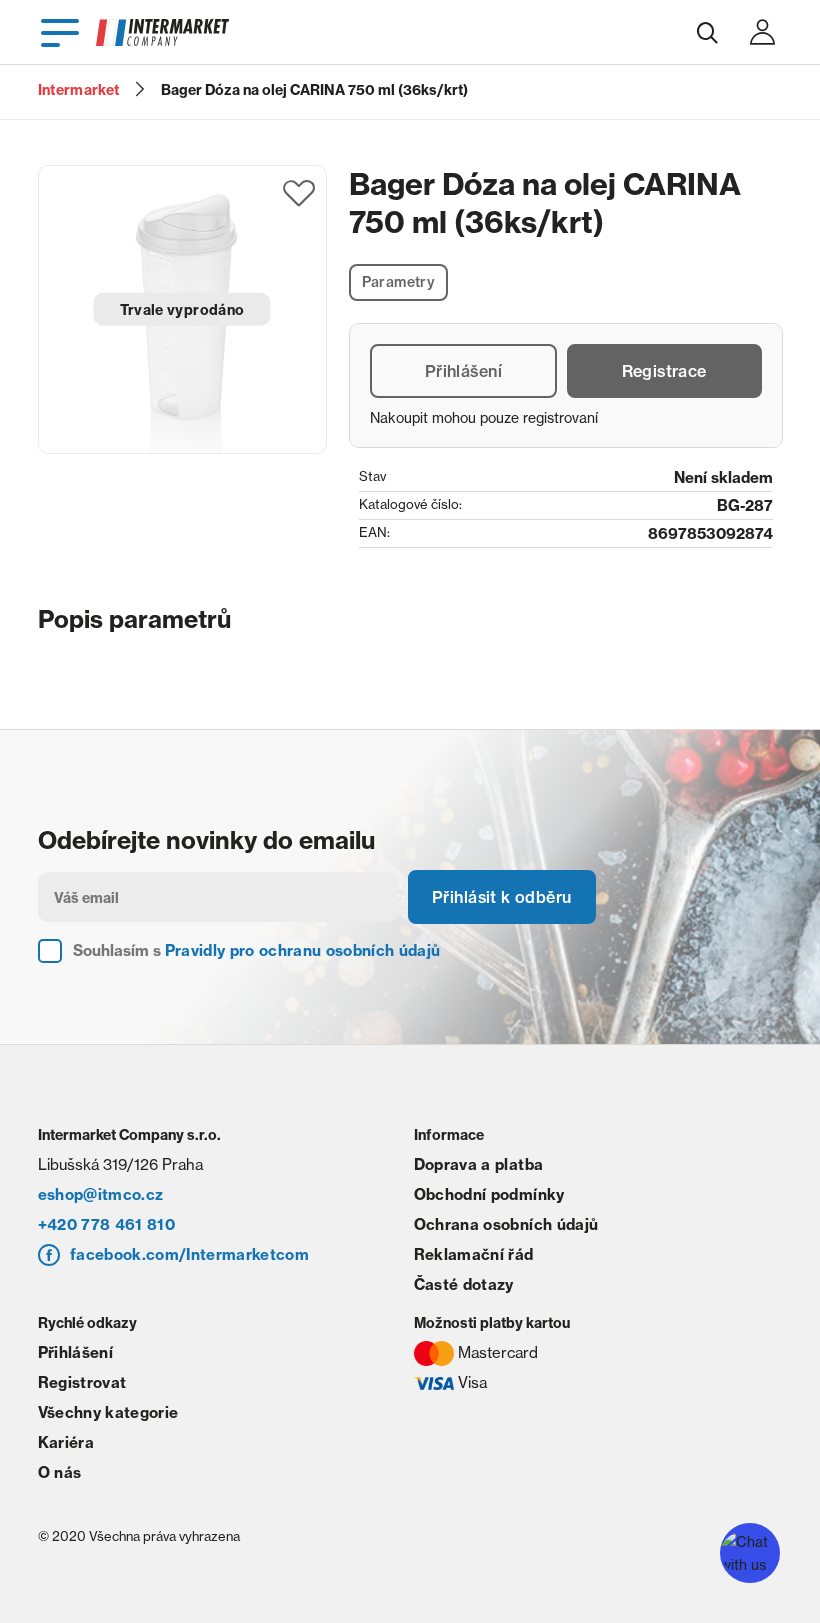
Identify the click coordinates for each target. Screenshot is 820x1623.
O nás (60, 1472)
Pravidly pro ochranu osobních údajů (303, 950)
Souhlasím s (257, 950)
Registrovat (82, 1382)
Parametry (399, 282)
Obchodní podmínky (489, 1194)
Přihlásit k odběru (502, 897)
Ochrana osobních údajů (506, 1224)
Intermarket (79, 90)
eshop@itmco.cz (101, 1194)
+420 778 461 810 (106, 1224)
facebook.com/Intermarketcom (189, 1254)
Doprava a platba (478, 1164)
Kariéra (66, 1442)
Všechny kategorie (108, 1412)
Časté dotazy (464, 1284)
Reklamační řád (474, 1254)
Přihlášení (463, 371)
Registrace (664, 371)
